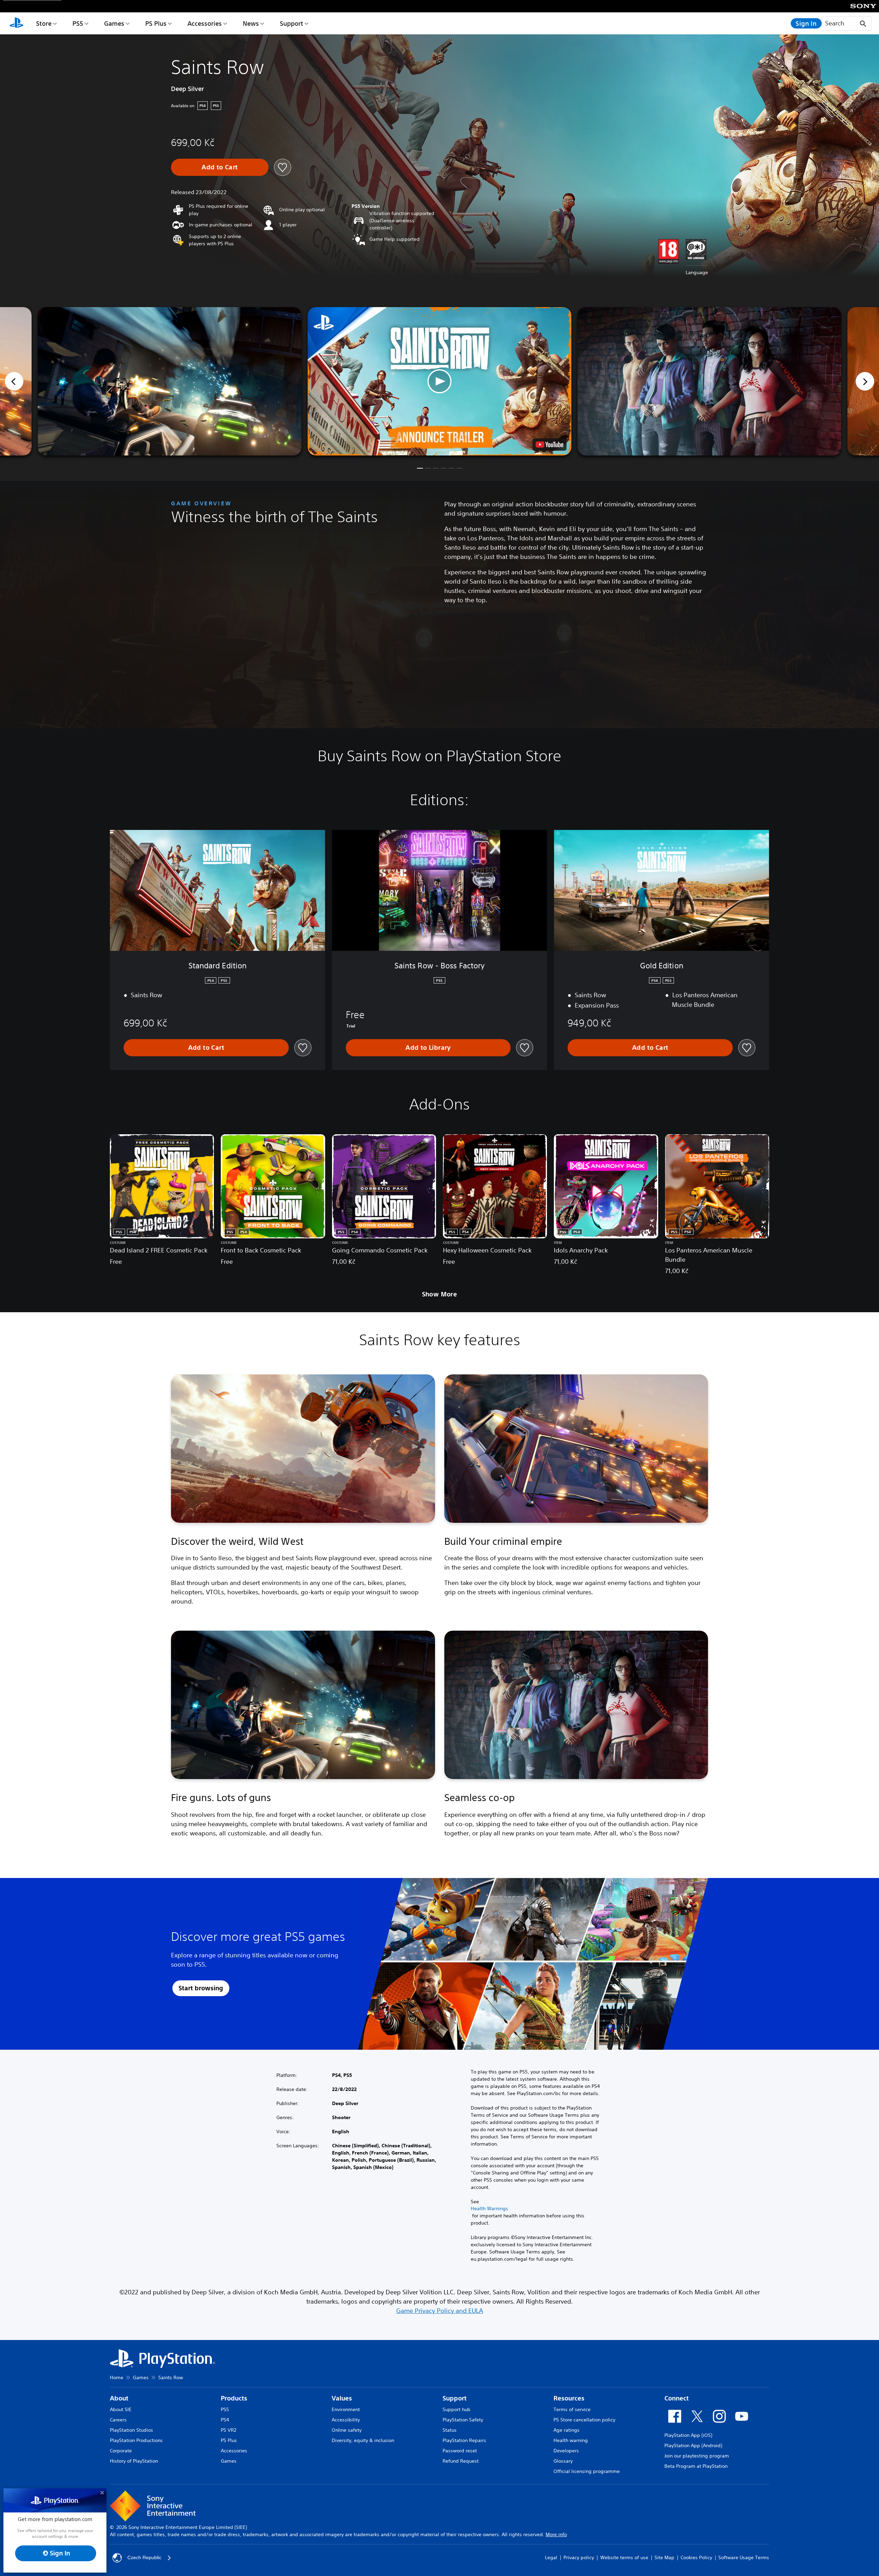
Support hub (456, 2409)
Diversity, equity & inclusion (363, 2440)
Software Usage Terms (744, 2557)
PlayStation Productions (136, 2440)
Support (292, 23)
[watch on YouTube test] (550, 445)
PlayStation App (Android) (693, 2445)
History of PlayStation (134, 2461)
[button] (439, 381)
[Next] (865, 381)
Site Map (664, 2557)
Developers (566, 2451)
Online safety (347, 2430)
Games (114, 23)
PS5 (78, 23)
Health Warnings (489, 2208)
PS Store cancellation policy (584, 2420)
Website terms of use (624, 2557)
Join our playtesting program (697, 2456)
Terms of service (572, 2409)
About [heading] (119, 2398)
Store (44, 23)
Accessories (205, 23)
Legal (551, 2557)
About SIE (121, 2409)
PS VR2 (229, 2430)
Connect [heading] (677, 2398)
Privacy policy (579, 2557)
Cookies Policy (696, 2557)
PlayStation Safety (463, 2420)
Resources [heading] (569, 2398)
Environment (346, 2409)
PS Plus (156, 23)
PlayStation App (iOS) (688, 2435)
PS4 (225, 2420)
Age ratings (567, 2430)
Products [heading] (234, 2398)
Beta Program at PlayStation (696, 2466)
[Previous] (14, 381)
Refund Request (461, 2461)
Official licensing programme (587, 2471)
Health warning (571, 2440)
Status (450, 2430)
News (251, 23)
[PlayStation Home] (16, 23)
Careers (118, 2420)
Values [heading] (342, 2398)
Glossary (563, 2461)
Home (117, 2377)
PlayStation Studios (132, 2430)
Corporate (121, 2451)
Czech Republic (144, 2557)
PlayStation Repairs (464, 2440)
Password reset (460, 2451)
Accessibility (346, 2420)
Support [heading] (455, 2398)
